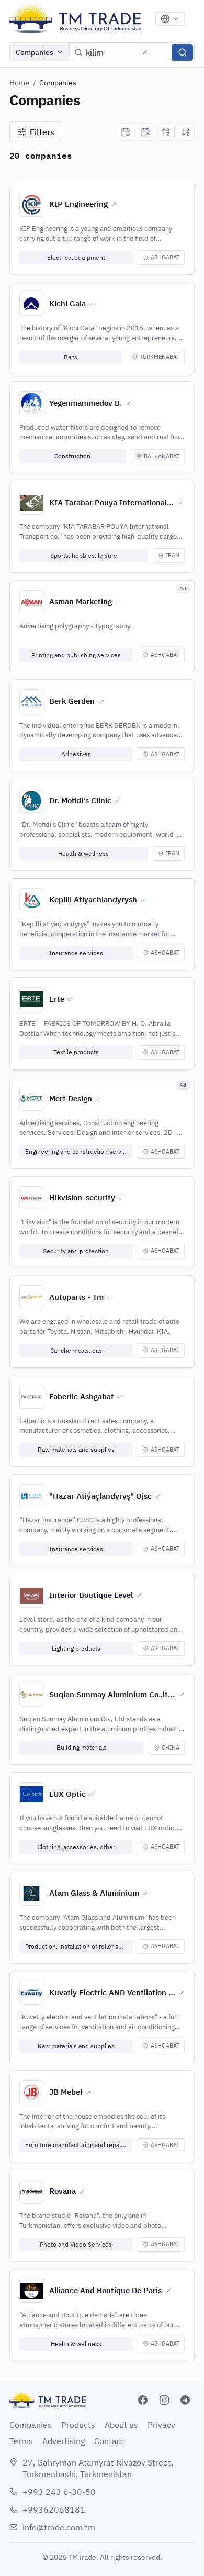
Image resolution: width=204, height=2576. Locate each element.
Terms (21, 2441)
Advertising (64, 2441)
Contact (109, 2441)
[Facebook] (143, 2400)
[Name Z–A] (186, 132)
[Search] (182, 52)
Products (78, 2425)
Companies (35, 52)
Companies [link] (58, 83)
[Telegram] (185, 2400)
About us (121, 2425)
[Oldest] (145, 132)
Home (19, 83)
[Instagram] (164, 2400)
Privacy (161, 2425)
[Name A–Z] (166, 132)
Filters (42, 132)
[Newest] (126, 132)
